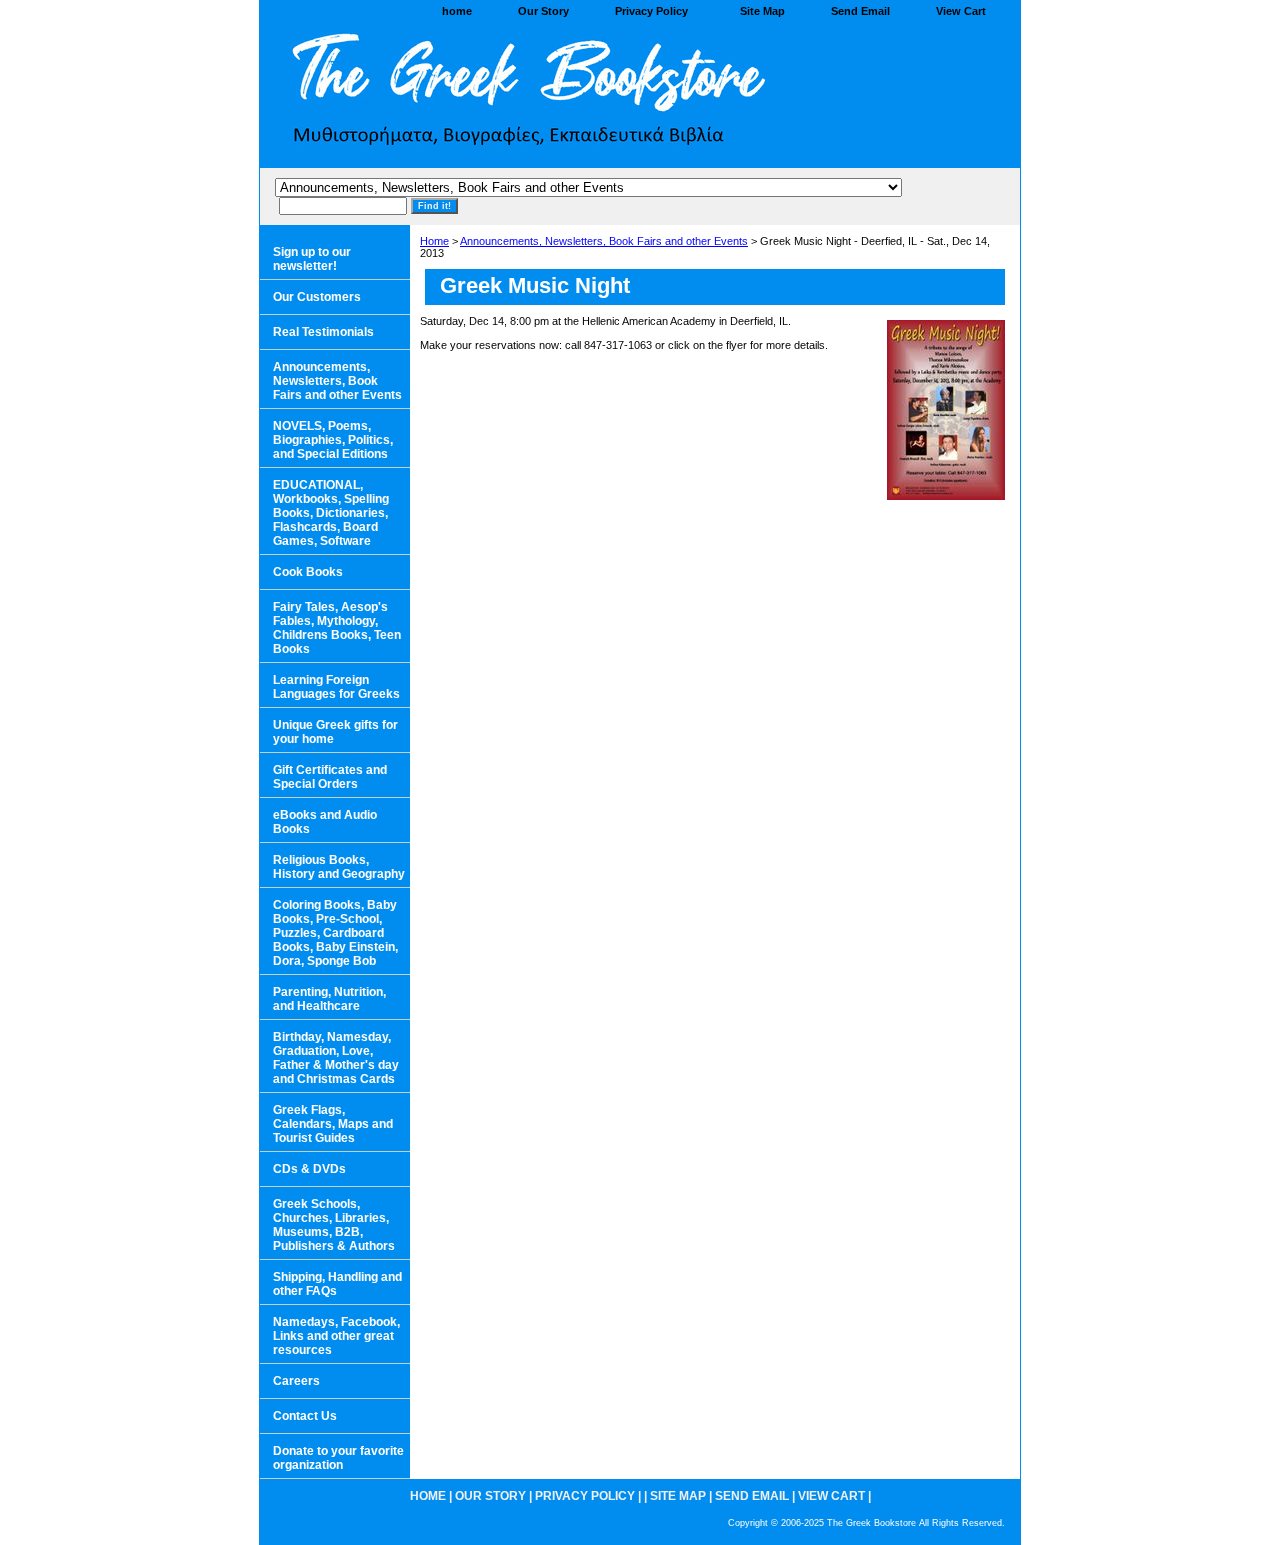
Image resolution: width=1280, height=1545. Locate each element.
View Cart (961, 11)
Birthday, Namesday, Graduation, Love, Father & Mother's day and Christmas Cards (336, 1058)
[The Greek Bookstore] (510, 96)
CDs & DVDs (309, 1169)
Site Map (762, 11)
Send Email (860, 11)
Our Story (543, 11)
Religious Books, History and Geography (339, 867)
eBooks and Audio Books (325, 822)
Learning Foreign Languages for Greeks (336, 687)
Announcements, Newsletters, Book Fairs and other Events (604, 241)
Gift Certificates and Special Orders (330, 777)
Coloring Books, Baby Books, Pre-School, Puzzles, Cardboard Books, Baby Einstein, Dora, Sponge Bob (335, 933)
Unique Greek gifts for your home (335, 732)
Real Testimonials (323, 332)
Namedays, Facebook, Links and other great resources (336, 1336)
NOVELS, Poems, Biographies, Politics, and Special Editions (333, 440)
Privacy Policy (651, 11)
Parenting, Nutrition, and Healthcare (329, 999)
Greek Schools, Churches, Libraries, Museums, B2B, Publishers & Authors (334, 1225)
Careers (296, 1381)
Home (434, 241)
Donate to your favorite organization (338, 1458)
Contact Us (305, 1416)
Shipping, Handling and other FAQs (337, 1284)
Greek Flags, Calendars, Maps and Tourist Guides (333, 1124)
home (457, 11)
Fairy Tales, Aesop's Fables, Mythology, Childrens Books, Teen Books (337, 628)
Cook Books (308, 572)
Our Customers (317, 297)
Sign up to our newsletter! (312, 259)
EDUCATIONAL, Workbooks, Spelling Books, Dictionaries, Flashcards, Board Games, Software (331, 513)
